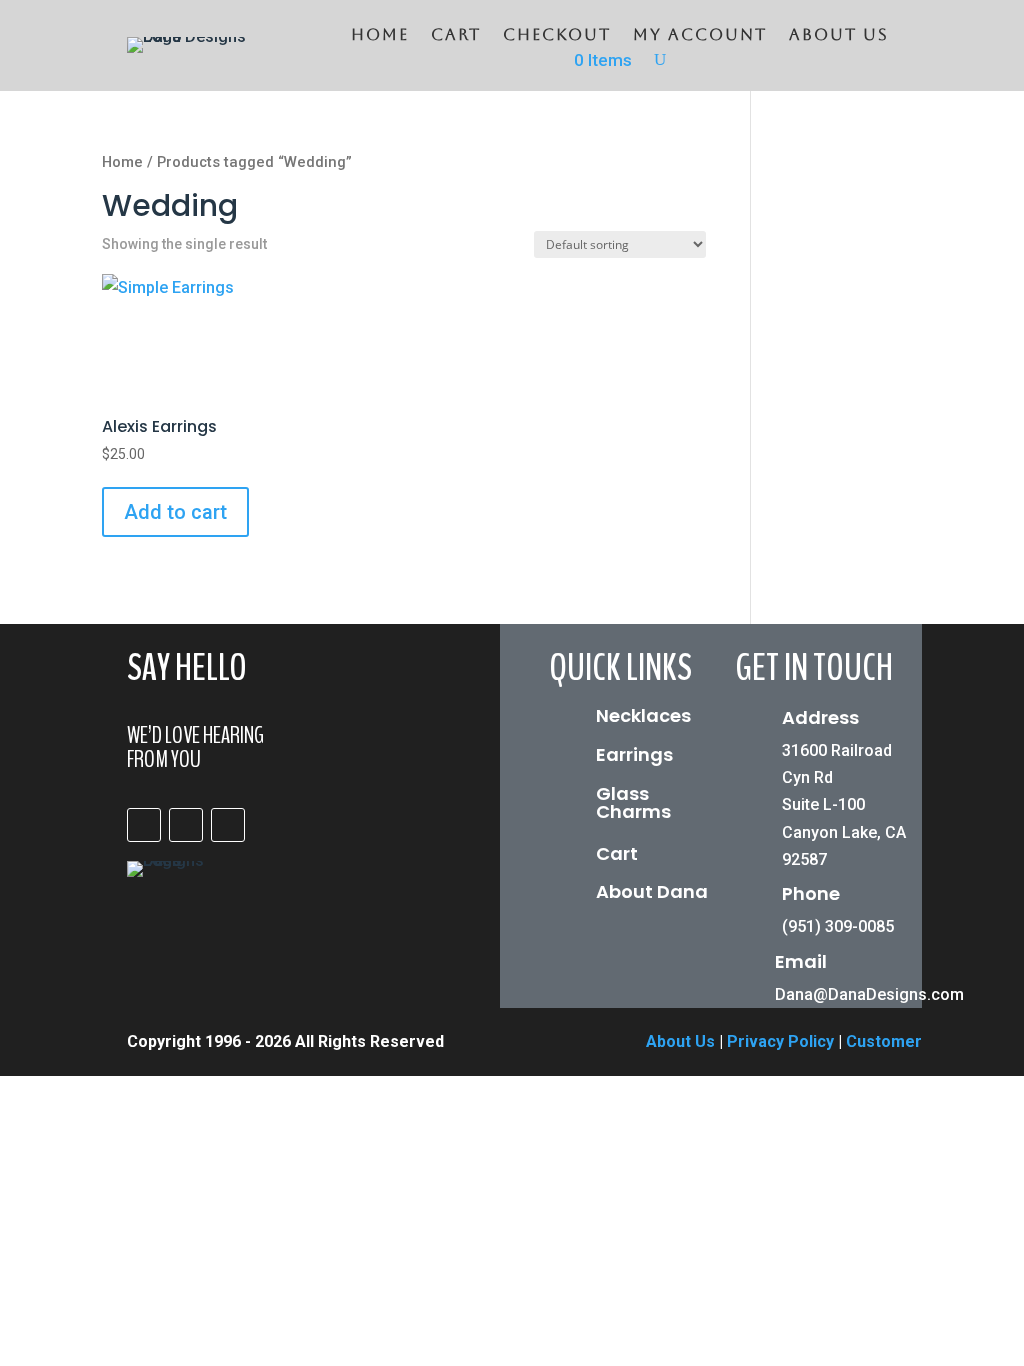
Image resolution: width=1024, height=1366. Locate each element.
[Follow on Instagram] (186, 825)
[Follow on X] (228, 825)
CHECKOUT (557, 36)
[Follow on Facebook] (144, 825)
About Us (839, 36)
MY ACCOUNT (700, 36)
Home (380, 36)
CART (456, 36)
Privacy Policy (780, 1041)
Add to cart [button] (175, 512)
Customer (884, 1041)
